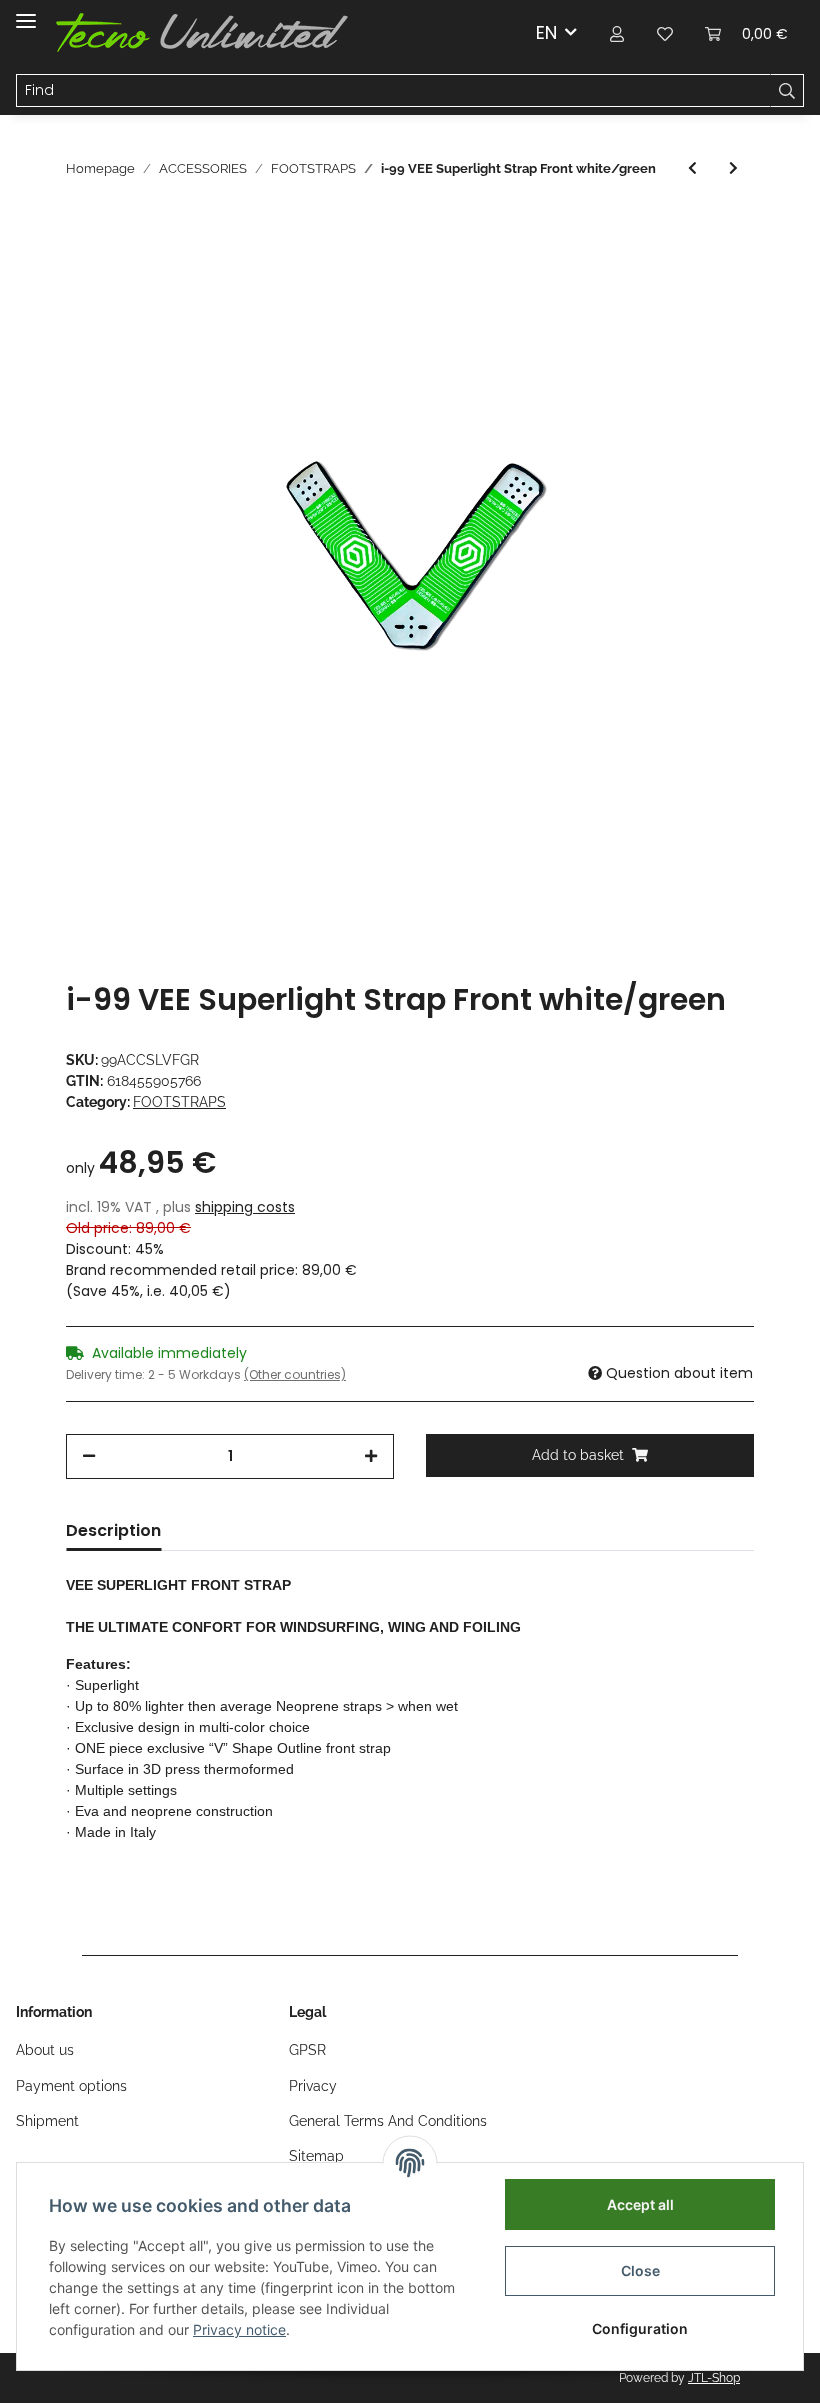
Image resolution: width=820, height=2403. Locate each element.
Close (640, 2270)
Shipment (47, 2121)
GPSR (307, 2050)
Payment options (71, 2086)
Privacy (313, 2086)
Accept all (640, 2204)
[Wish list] (665, 32)
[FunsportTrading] (202, 33)
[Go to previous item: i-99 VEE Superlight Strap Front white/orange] (692, 168)
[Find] (787, 91)
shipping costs (245, 1207)
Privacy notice (239, 2329)
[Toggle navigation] (26, 12)
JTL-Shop (714, 2378)
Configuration (640, 2328)
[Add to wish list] (712, 260)
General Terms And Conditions (388, 2121)
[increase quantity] (371, 1456)
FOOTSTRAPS (179, 1102)
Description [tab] (113, 1530)
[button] (617, 32)
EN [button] (546, 32)
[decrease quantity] (89, 1456)
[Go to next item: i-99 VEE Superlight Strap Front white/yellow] (733, 168)
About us (45, 2050)
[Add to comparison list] (660, 260)
